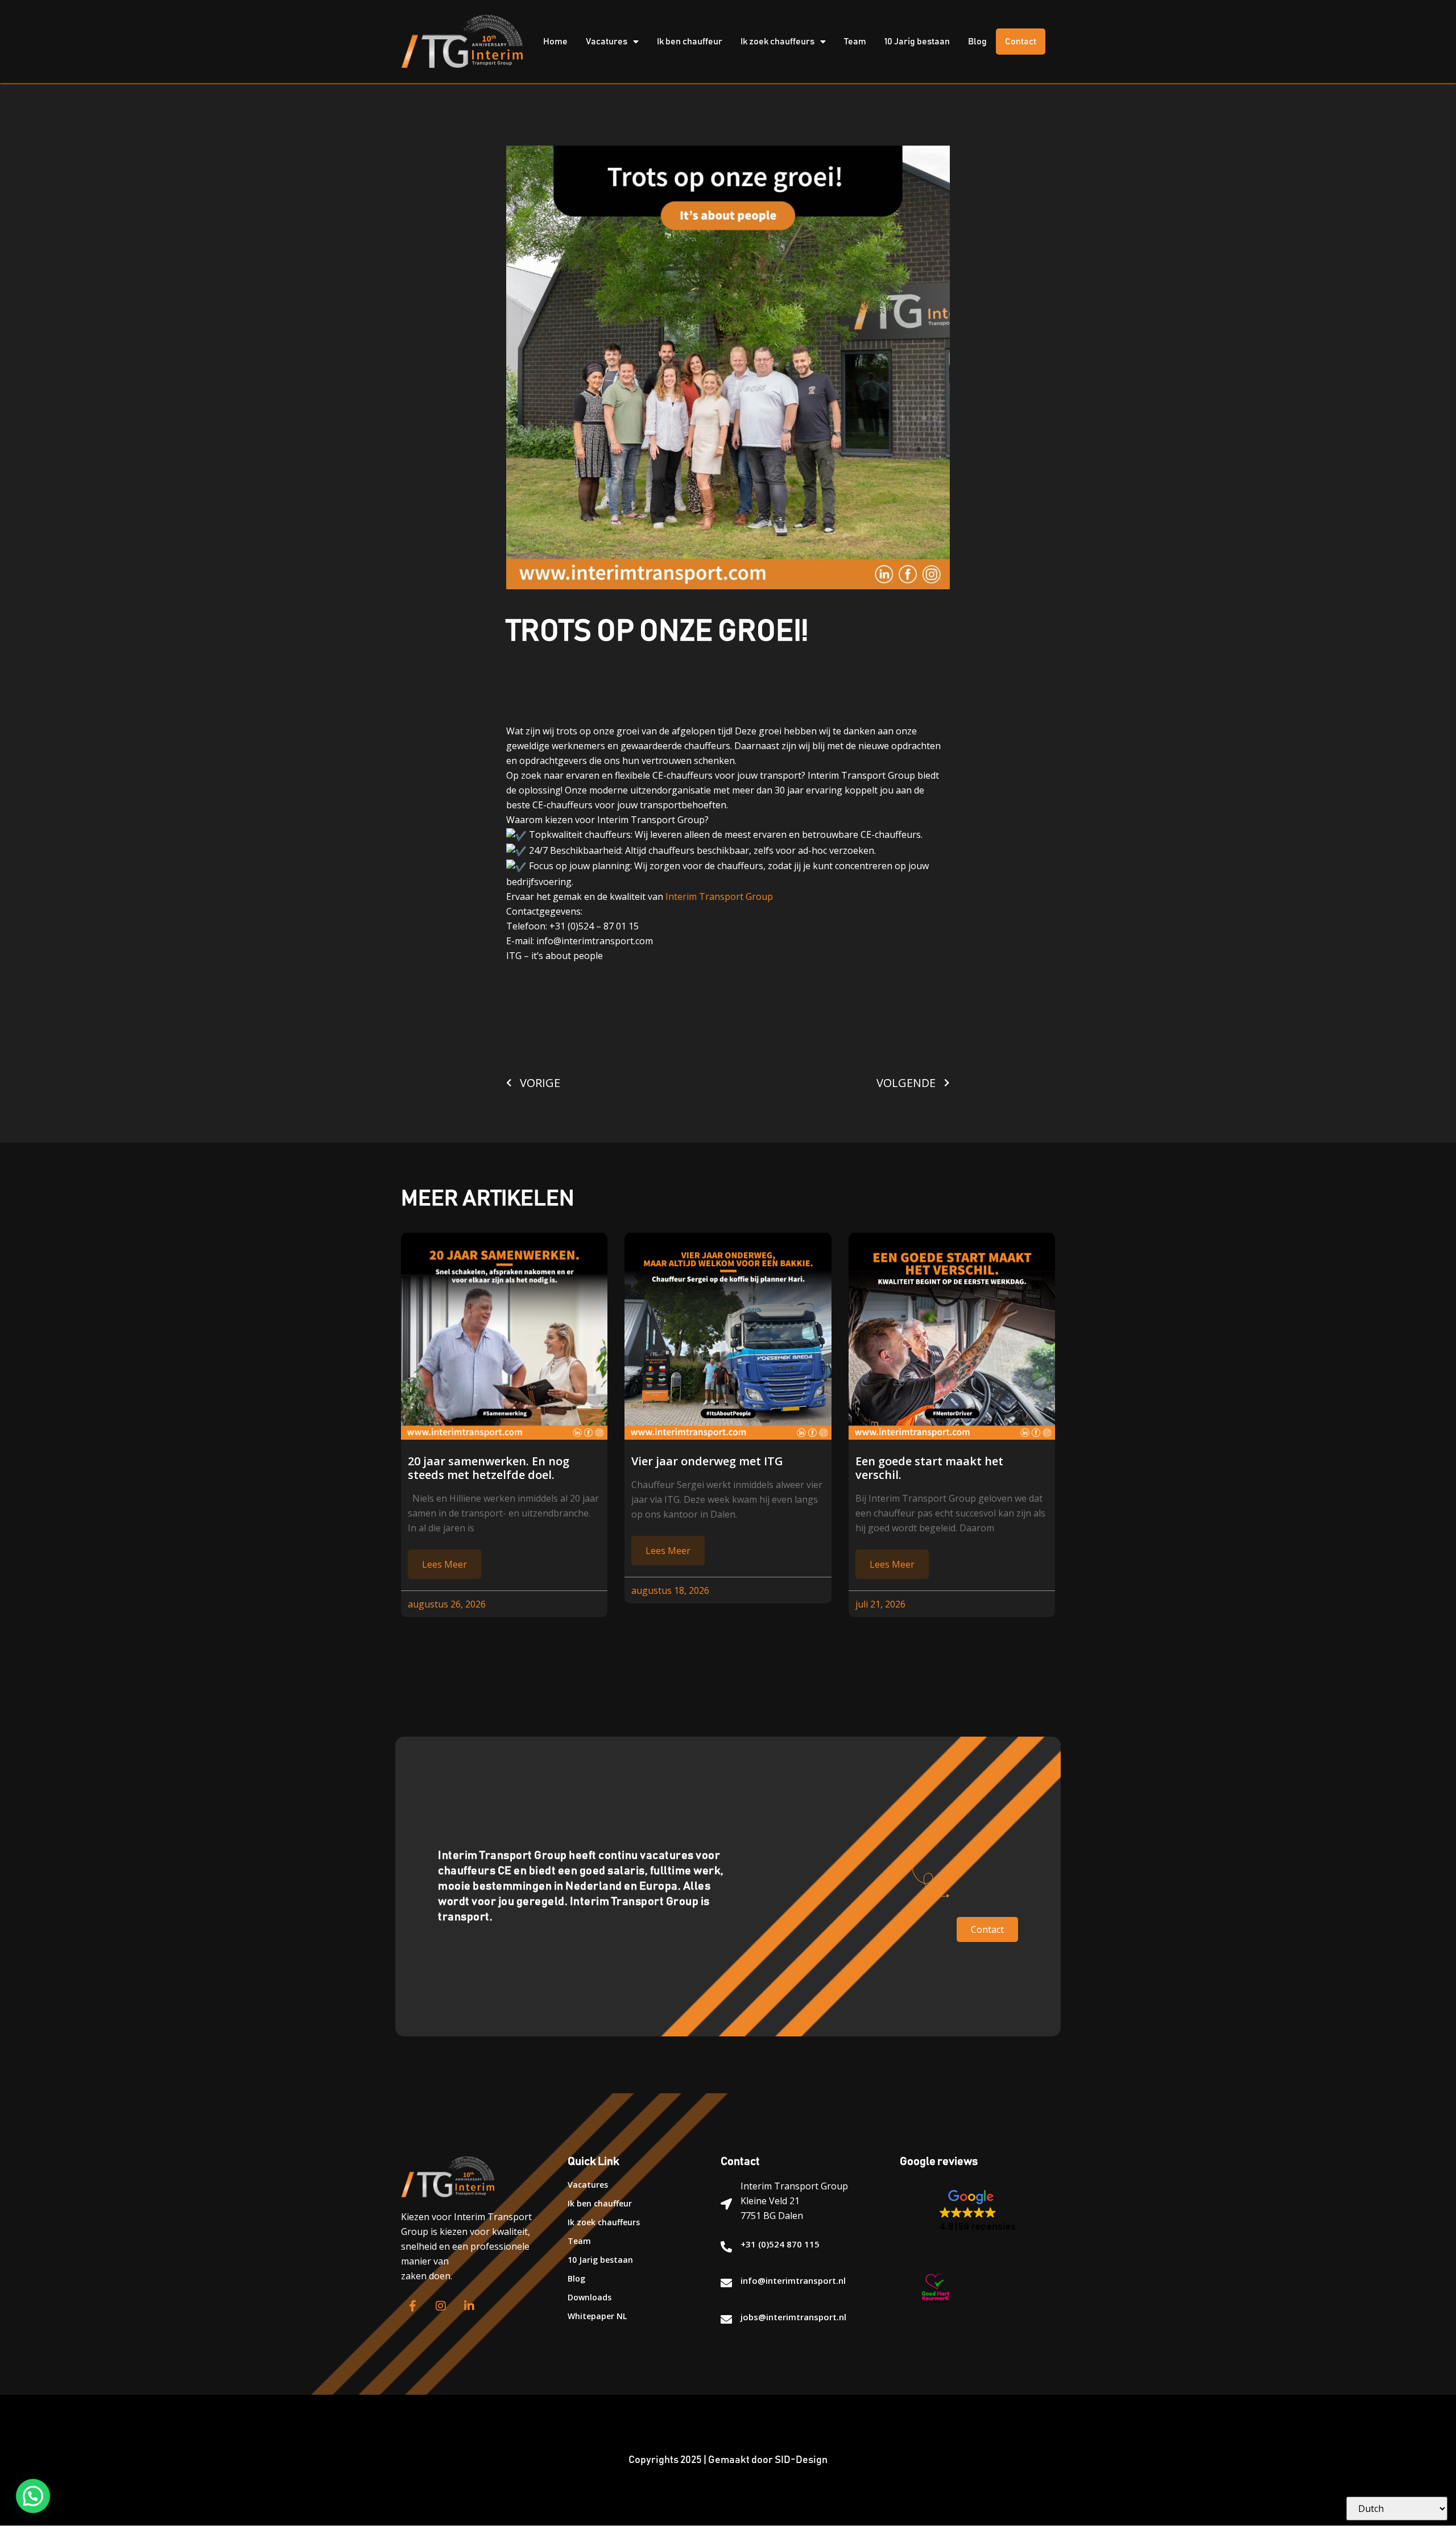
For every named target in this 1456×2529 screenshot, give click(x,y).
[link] (719, 896)
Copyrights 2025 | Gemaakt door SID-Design (728, 2460)
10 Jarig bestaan (917, 42)
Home (555, 42)
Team (855, 42)
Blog (977, 42)
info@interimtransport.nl (793, 2280)
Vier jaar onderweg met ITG (707, 1461)
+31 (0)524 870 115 (780, 2244)
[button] (978, 2211)
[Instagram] (441, 2306)
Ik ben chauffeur (690, 42)
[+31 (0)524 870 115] (726, 2247)
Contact (1021, 42)
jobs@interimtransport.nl (793, 2317)
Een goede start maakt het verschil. (929, 1468)
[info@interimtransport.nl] (726, 2283)
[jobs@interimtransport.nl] (726, 2320)
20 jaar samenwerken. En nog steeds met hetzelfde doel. (489, 1468)
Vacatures (607, 42)
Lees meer (444, 1564)
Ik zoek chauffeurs (777, 42)
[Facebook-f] (412, 2306)
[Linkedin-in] (469, 2306)
